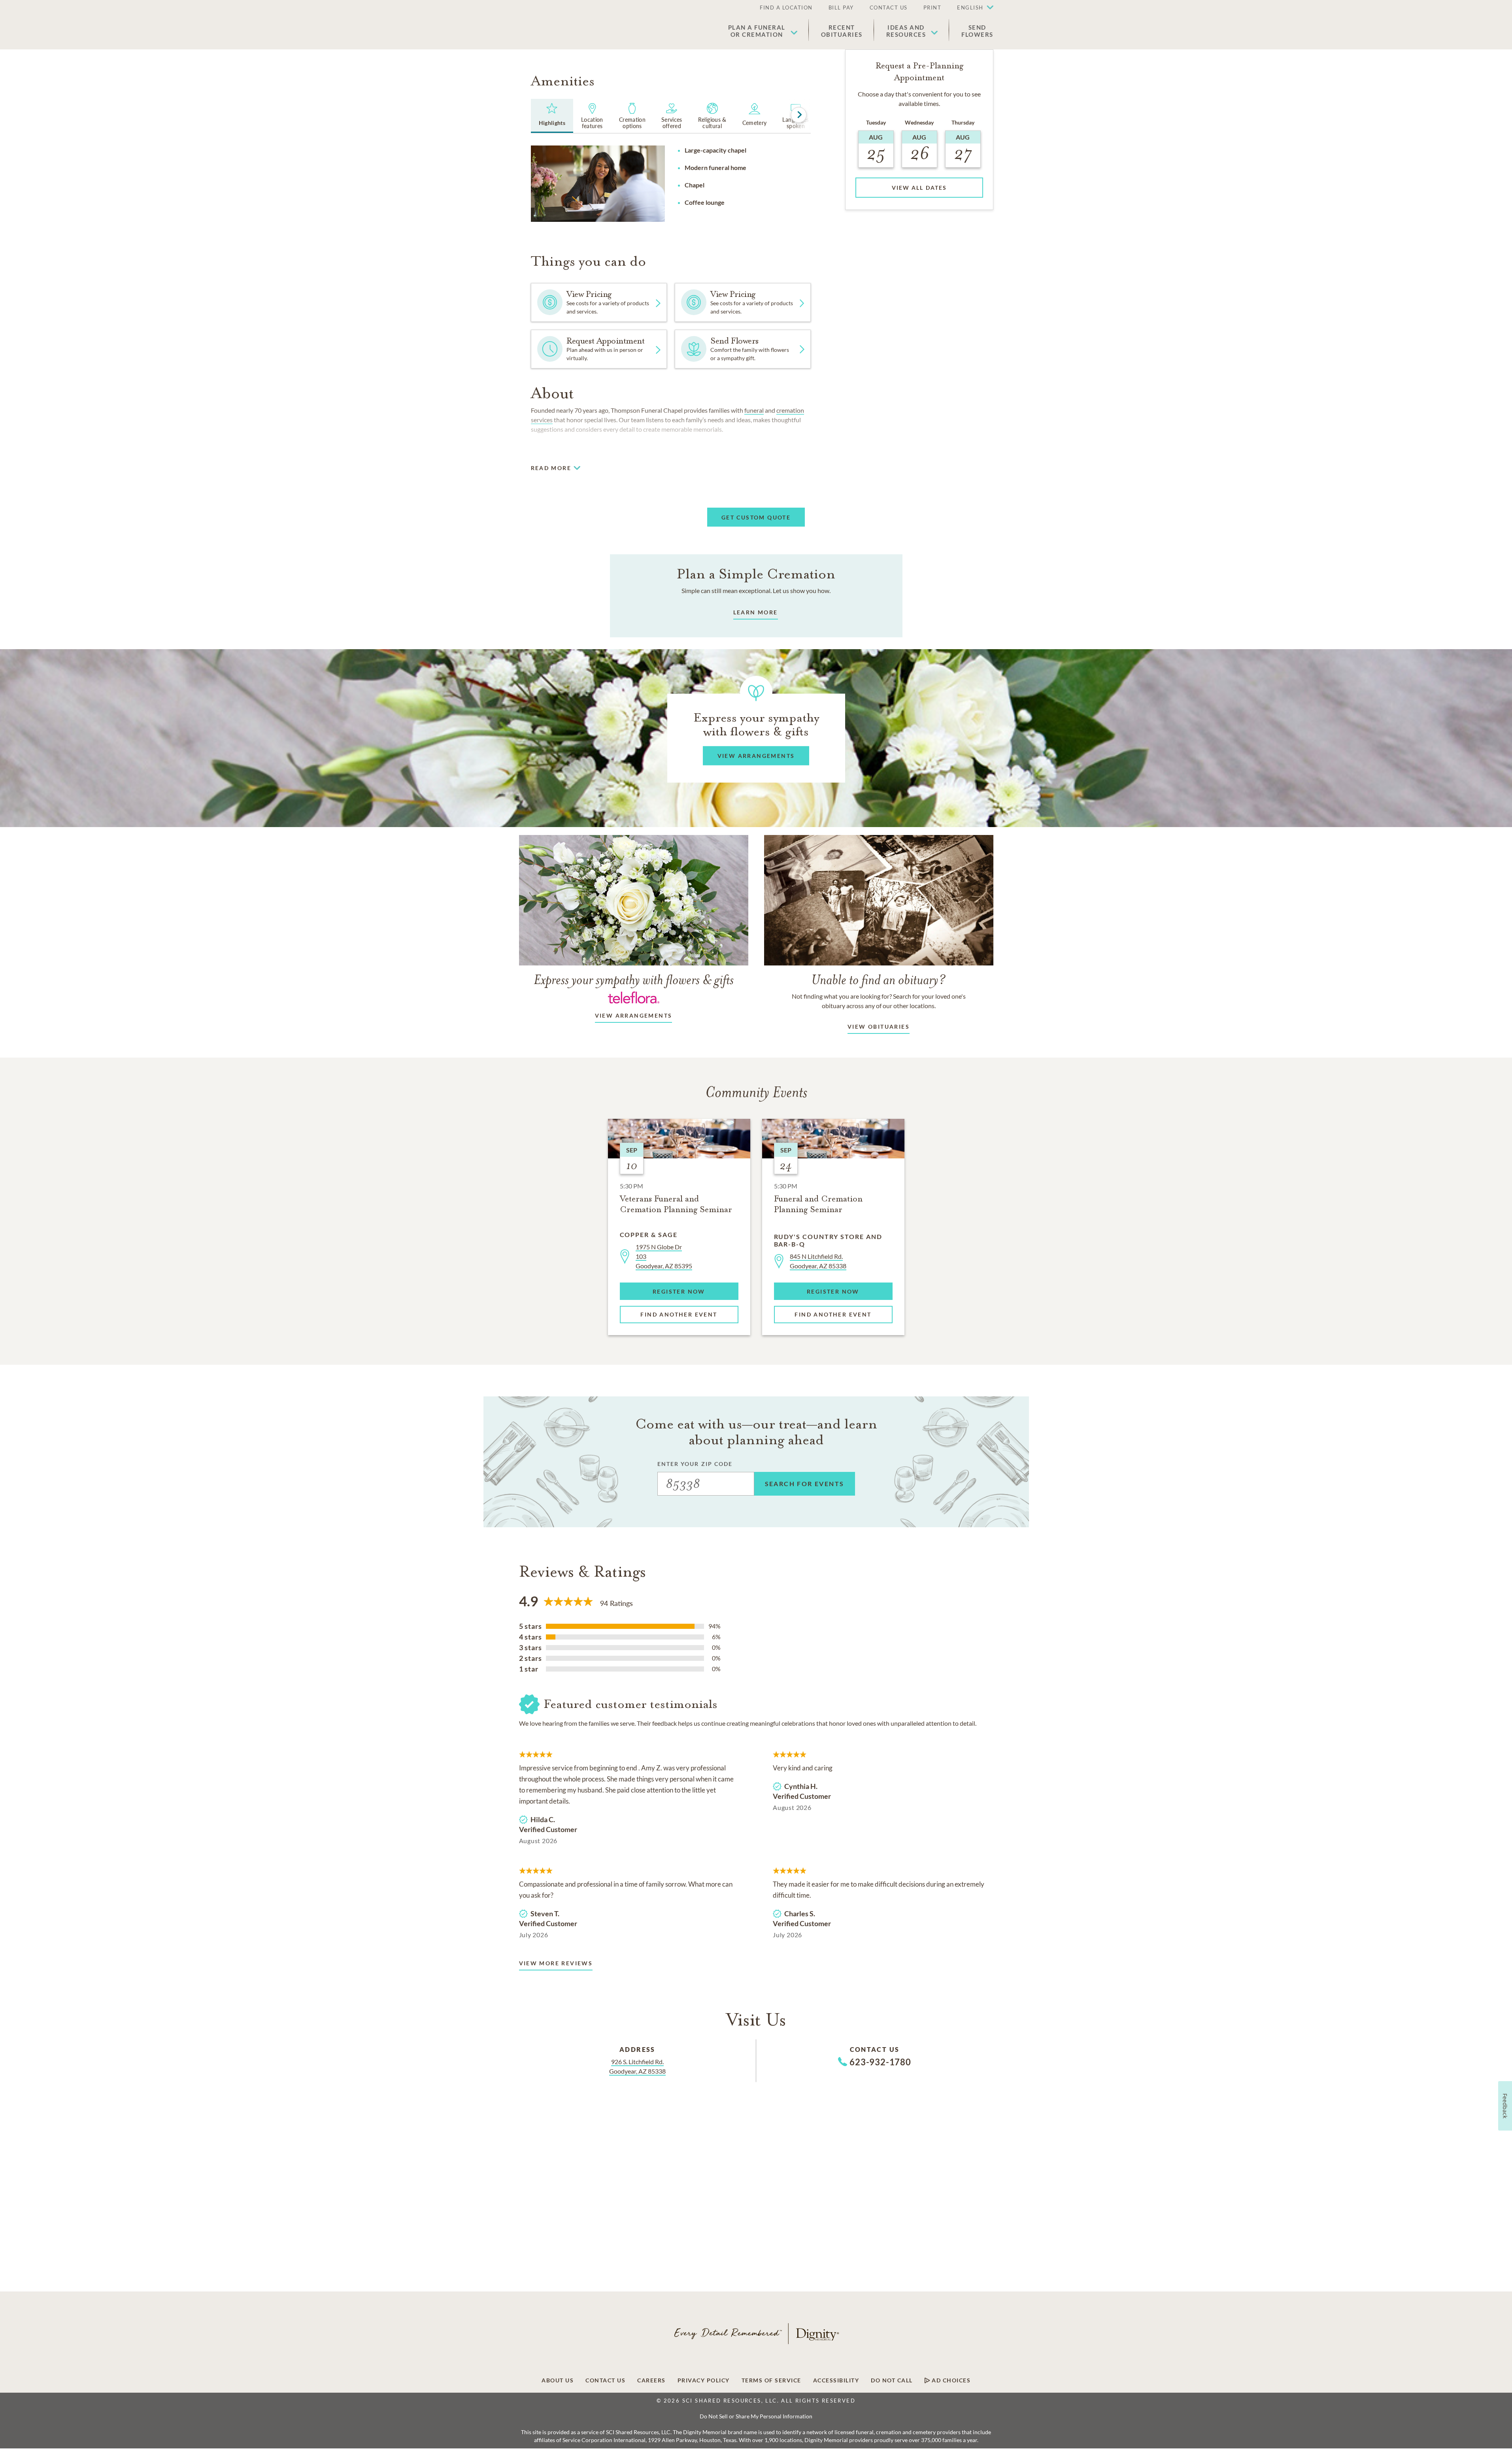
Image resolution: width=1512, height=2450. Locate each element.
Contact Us (889, 8)
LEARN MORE (756, 612)
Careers (651, 2380)
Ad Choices (950, 2380)
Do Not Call (892, 2380)
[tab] (552, 116)
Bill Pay (841, 8)
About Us (558, 2380)
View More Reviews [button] (556, 1963)
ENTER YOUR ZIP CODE (695, 1464)
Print (932, 8)
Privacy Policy (704, 2380)
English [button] (970, 8)
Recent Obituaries (842, 31)
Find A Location (786, 8)
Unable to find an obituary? (879, 979)
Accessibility (836, 2380)
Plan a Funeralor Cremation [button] (757, 31)
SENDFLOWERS (977, 31)
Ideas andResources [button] (906, 31)
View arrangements (634, 1015)
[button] (971, 8)
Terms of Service (771, 2380)
